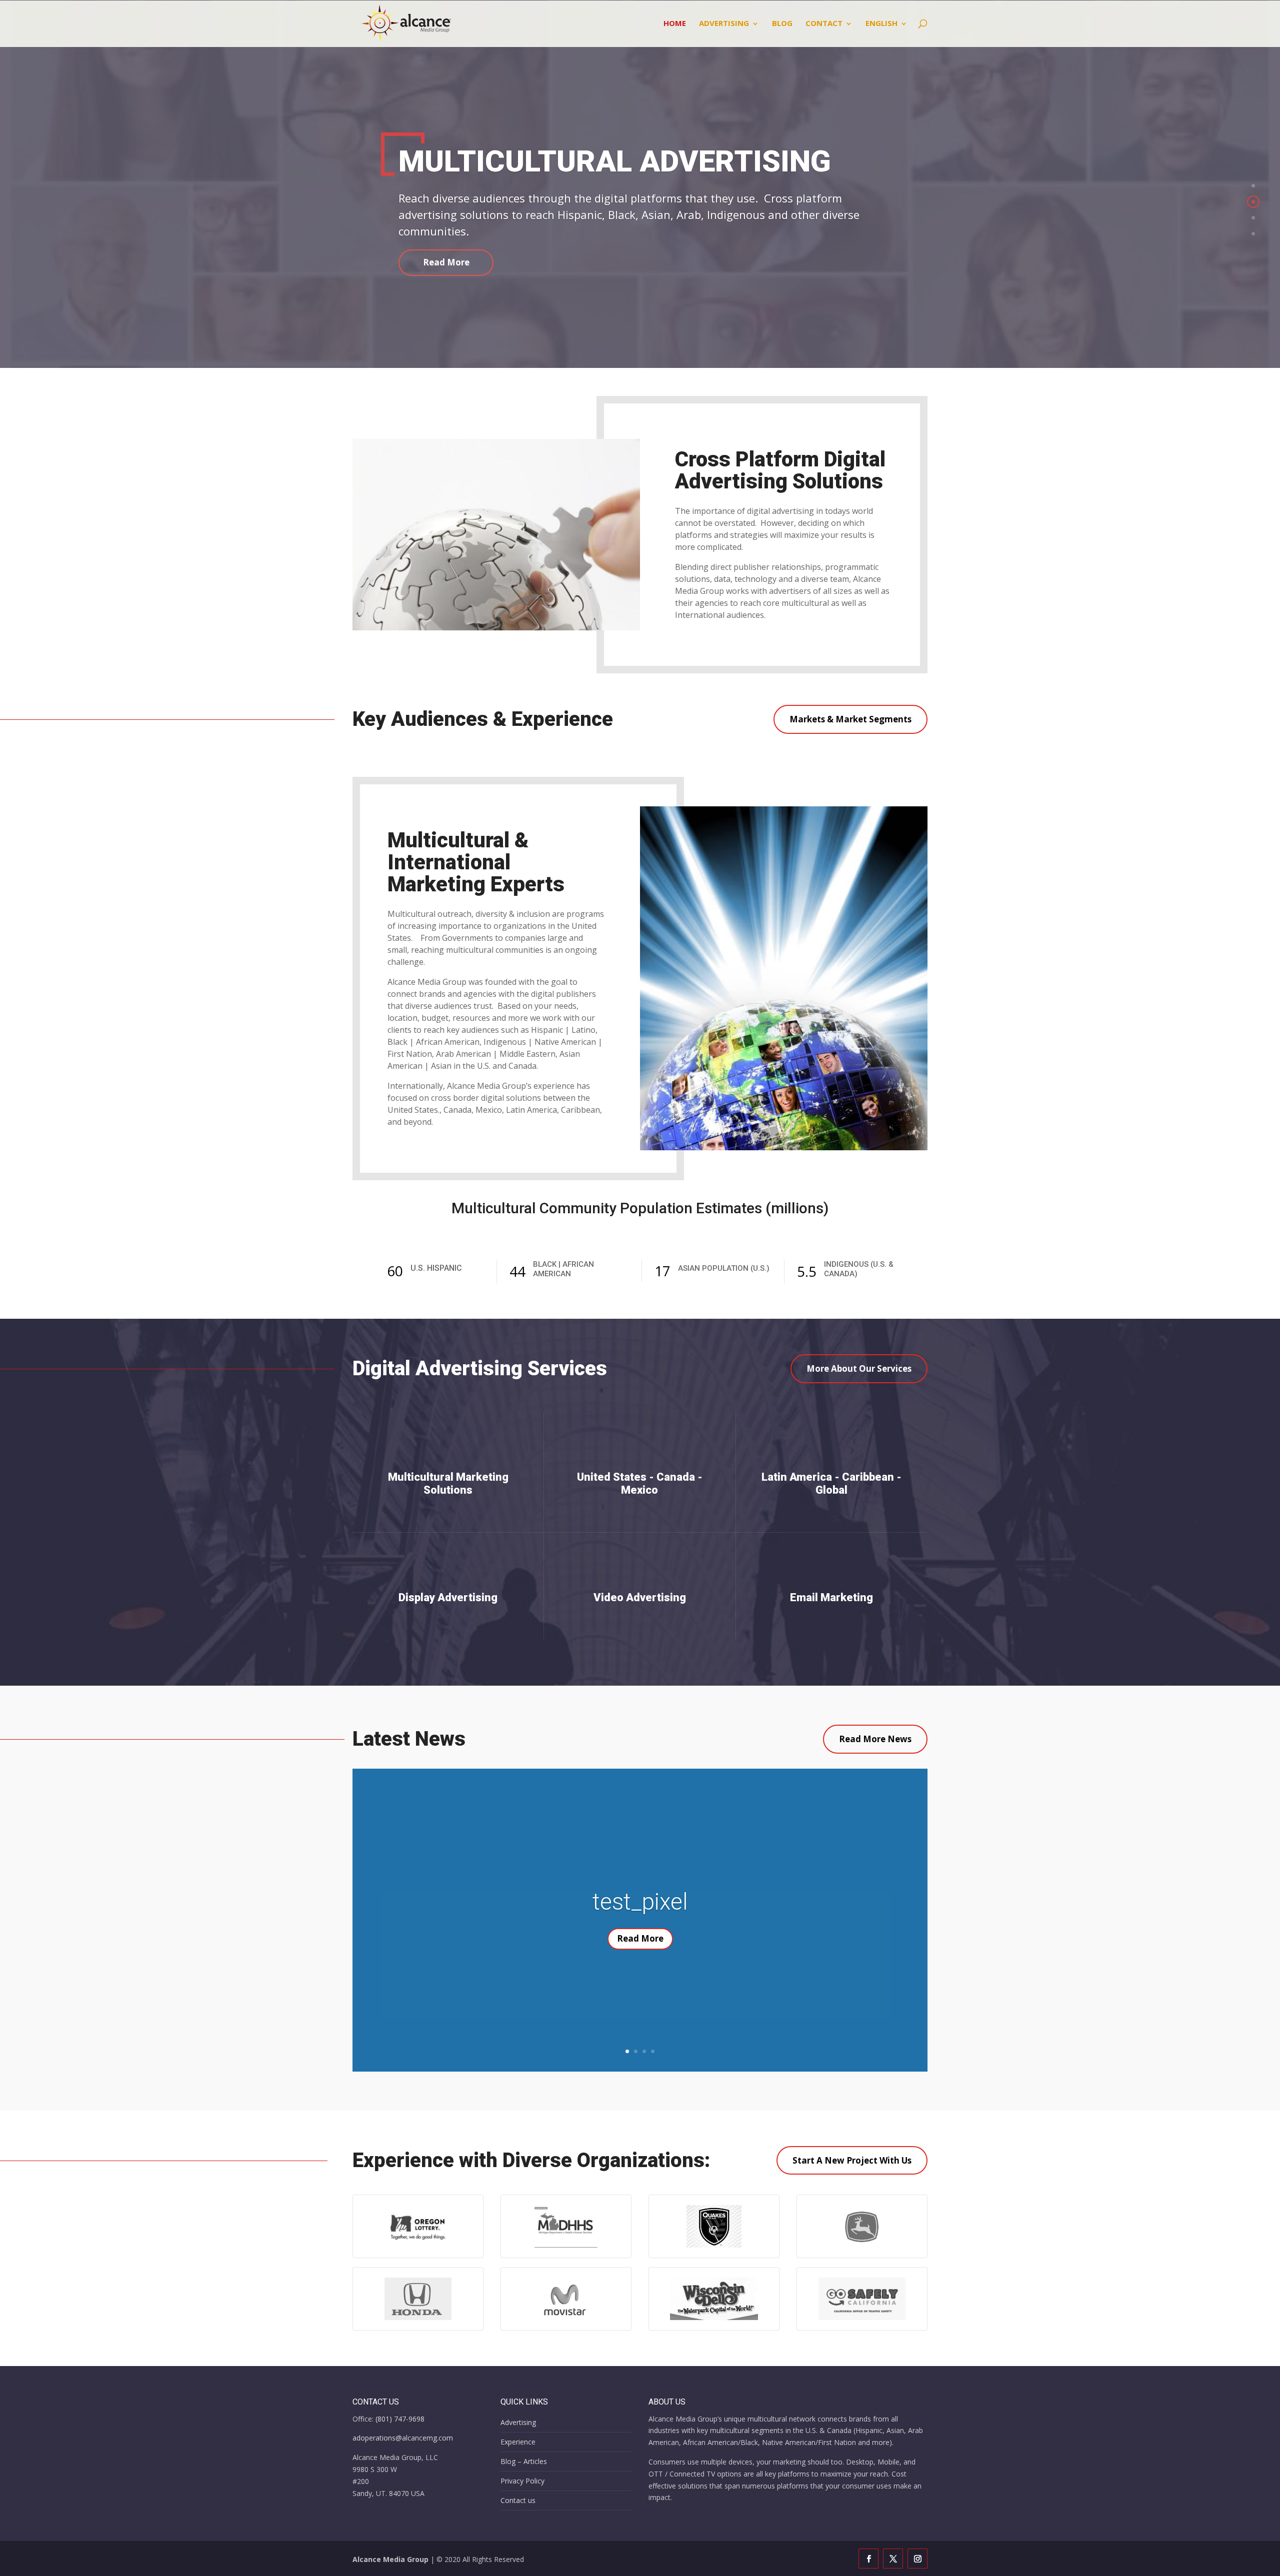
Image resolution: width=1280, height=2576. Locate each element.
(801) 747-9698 (400, 2419)
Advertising (724, 24)
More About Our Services (859, 1368)
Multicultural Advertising (615, 161)
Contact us (518, 2500)
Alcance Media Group (390, 2559)
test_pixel (640, 1902)
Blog (782, 24)
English (881, 24)
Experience (518, 2442)
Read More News (875, 1739)
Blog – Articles (524, 2461)
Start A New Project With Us (852, 2160)
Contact (824, 24)
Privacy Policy (522, 2481)
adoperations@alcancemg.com (403, 2438)
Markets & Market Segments (850, 719)
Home (675, 24)
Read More (446, 262)
